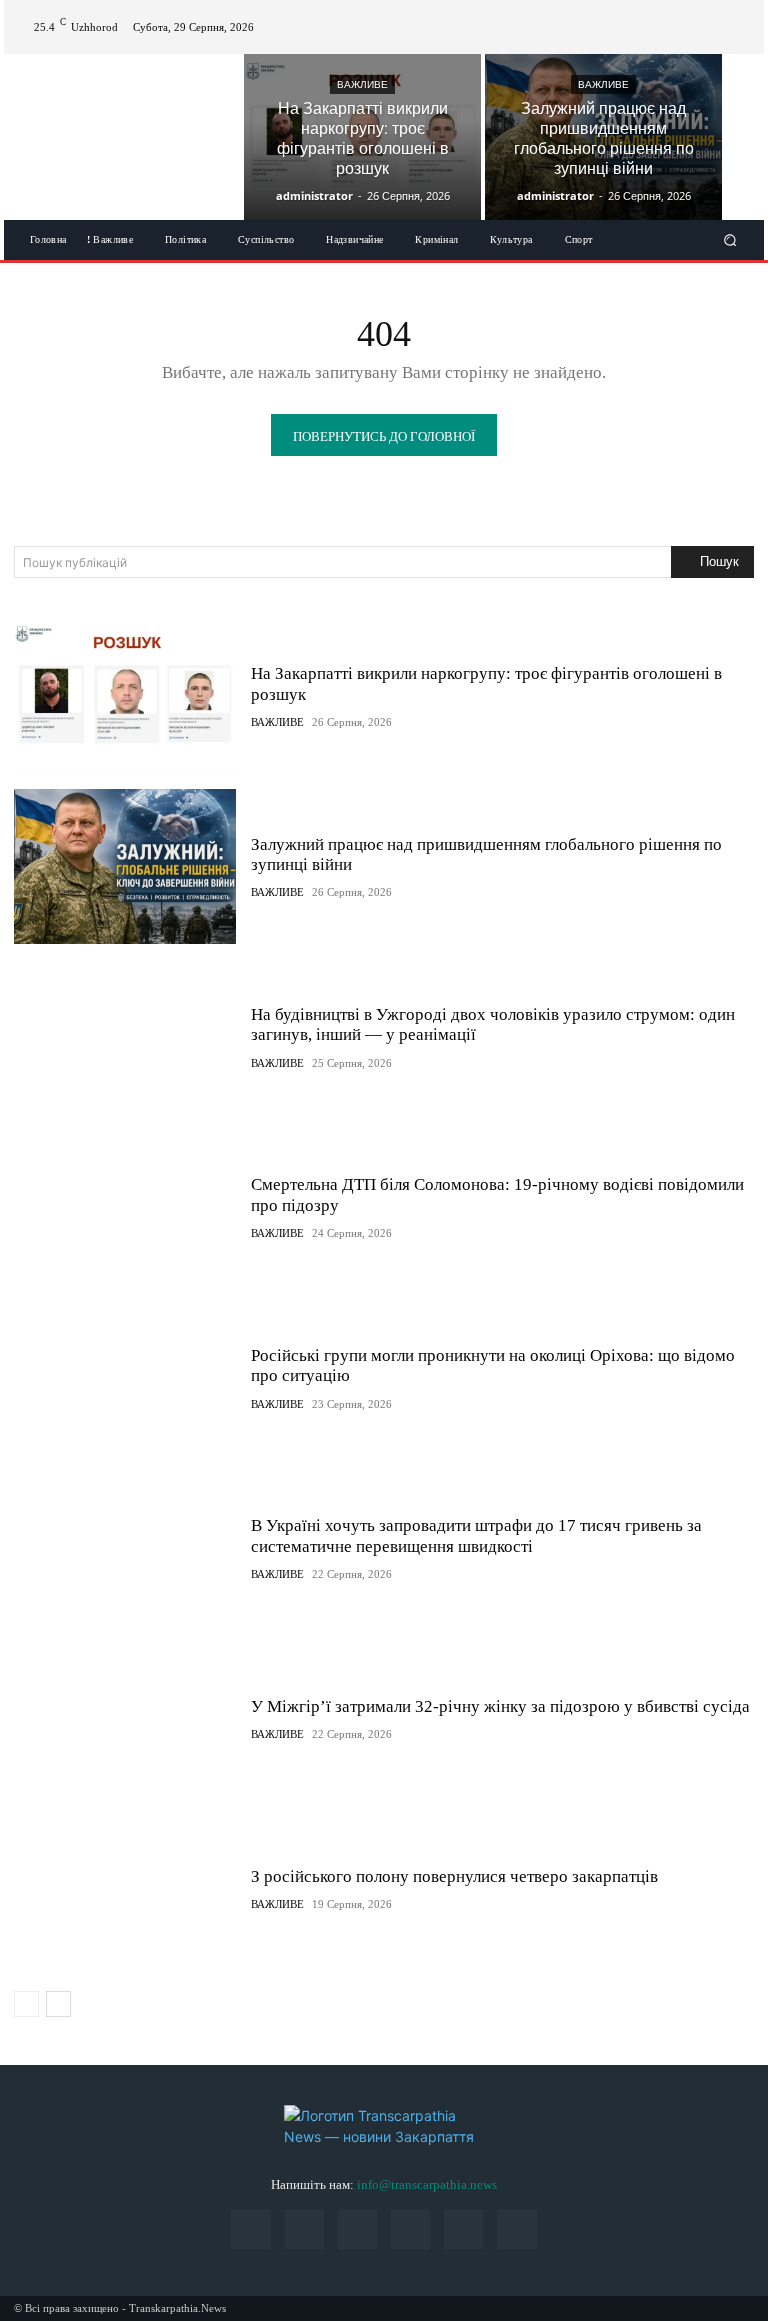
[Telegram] (714, 15)
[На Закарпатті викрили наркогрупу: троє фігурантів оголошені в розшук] (362, 137)
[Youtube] (738, 39)
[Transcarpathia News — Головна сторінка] (384, 2126)
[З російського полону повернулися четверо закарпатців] (125, 1888)
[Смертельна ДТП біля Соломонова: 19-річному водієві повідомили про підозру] (125, 1207)
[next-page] (58, 2004)
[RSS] (690, 15)
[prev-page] (26, 2004)
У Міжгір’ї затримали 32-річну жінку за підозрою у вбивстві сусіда (500, 1706)
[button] (730, 240)
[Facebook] (642, 15)
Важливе (362, 84)
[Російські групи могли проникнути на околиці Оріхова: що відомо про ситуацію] (125, 1377)
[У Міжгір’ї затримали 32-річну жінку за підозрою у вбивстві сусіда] (125, 1718)
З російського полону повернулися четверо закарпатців (454, 1876)
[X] (738, 15)
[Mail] (666, 15)
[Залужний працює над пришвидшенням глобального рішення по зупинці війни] (603, 137)
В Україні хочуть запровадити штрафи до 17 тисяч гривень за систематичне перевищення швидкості (476, 1535)
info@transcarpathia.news (427, 2184)
